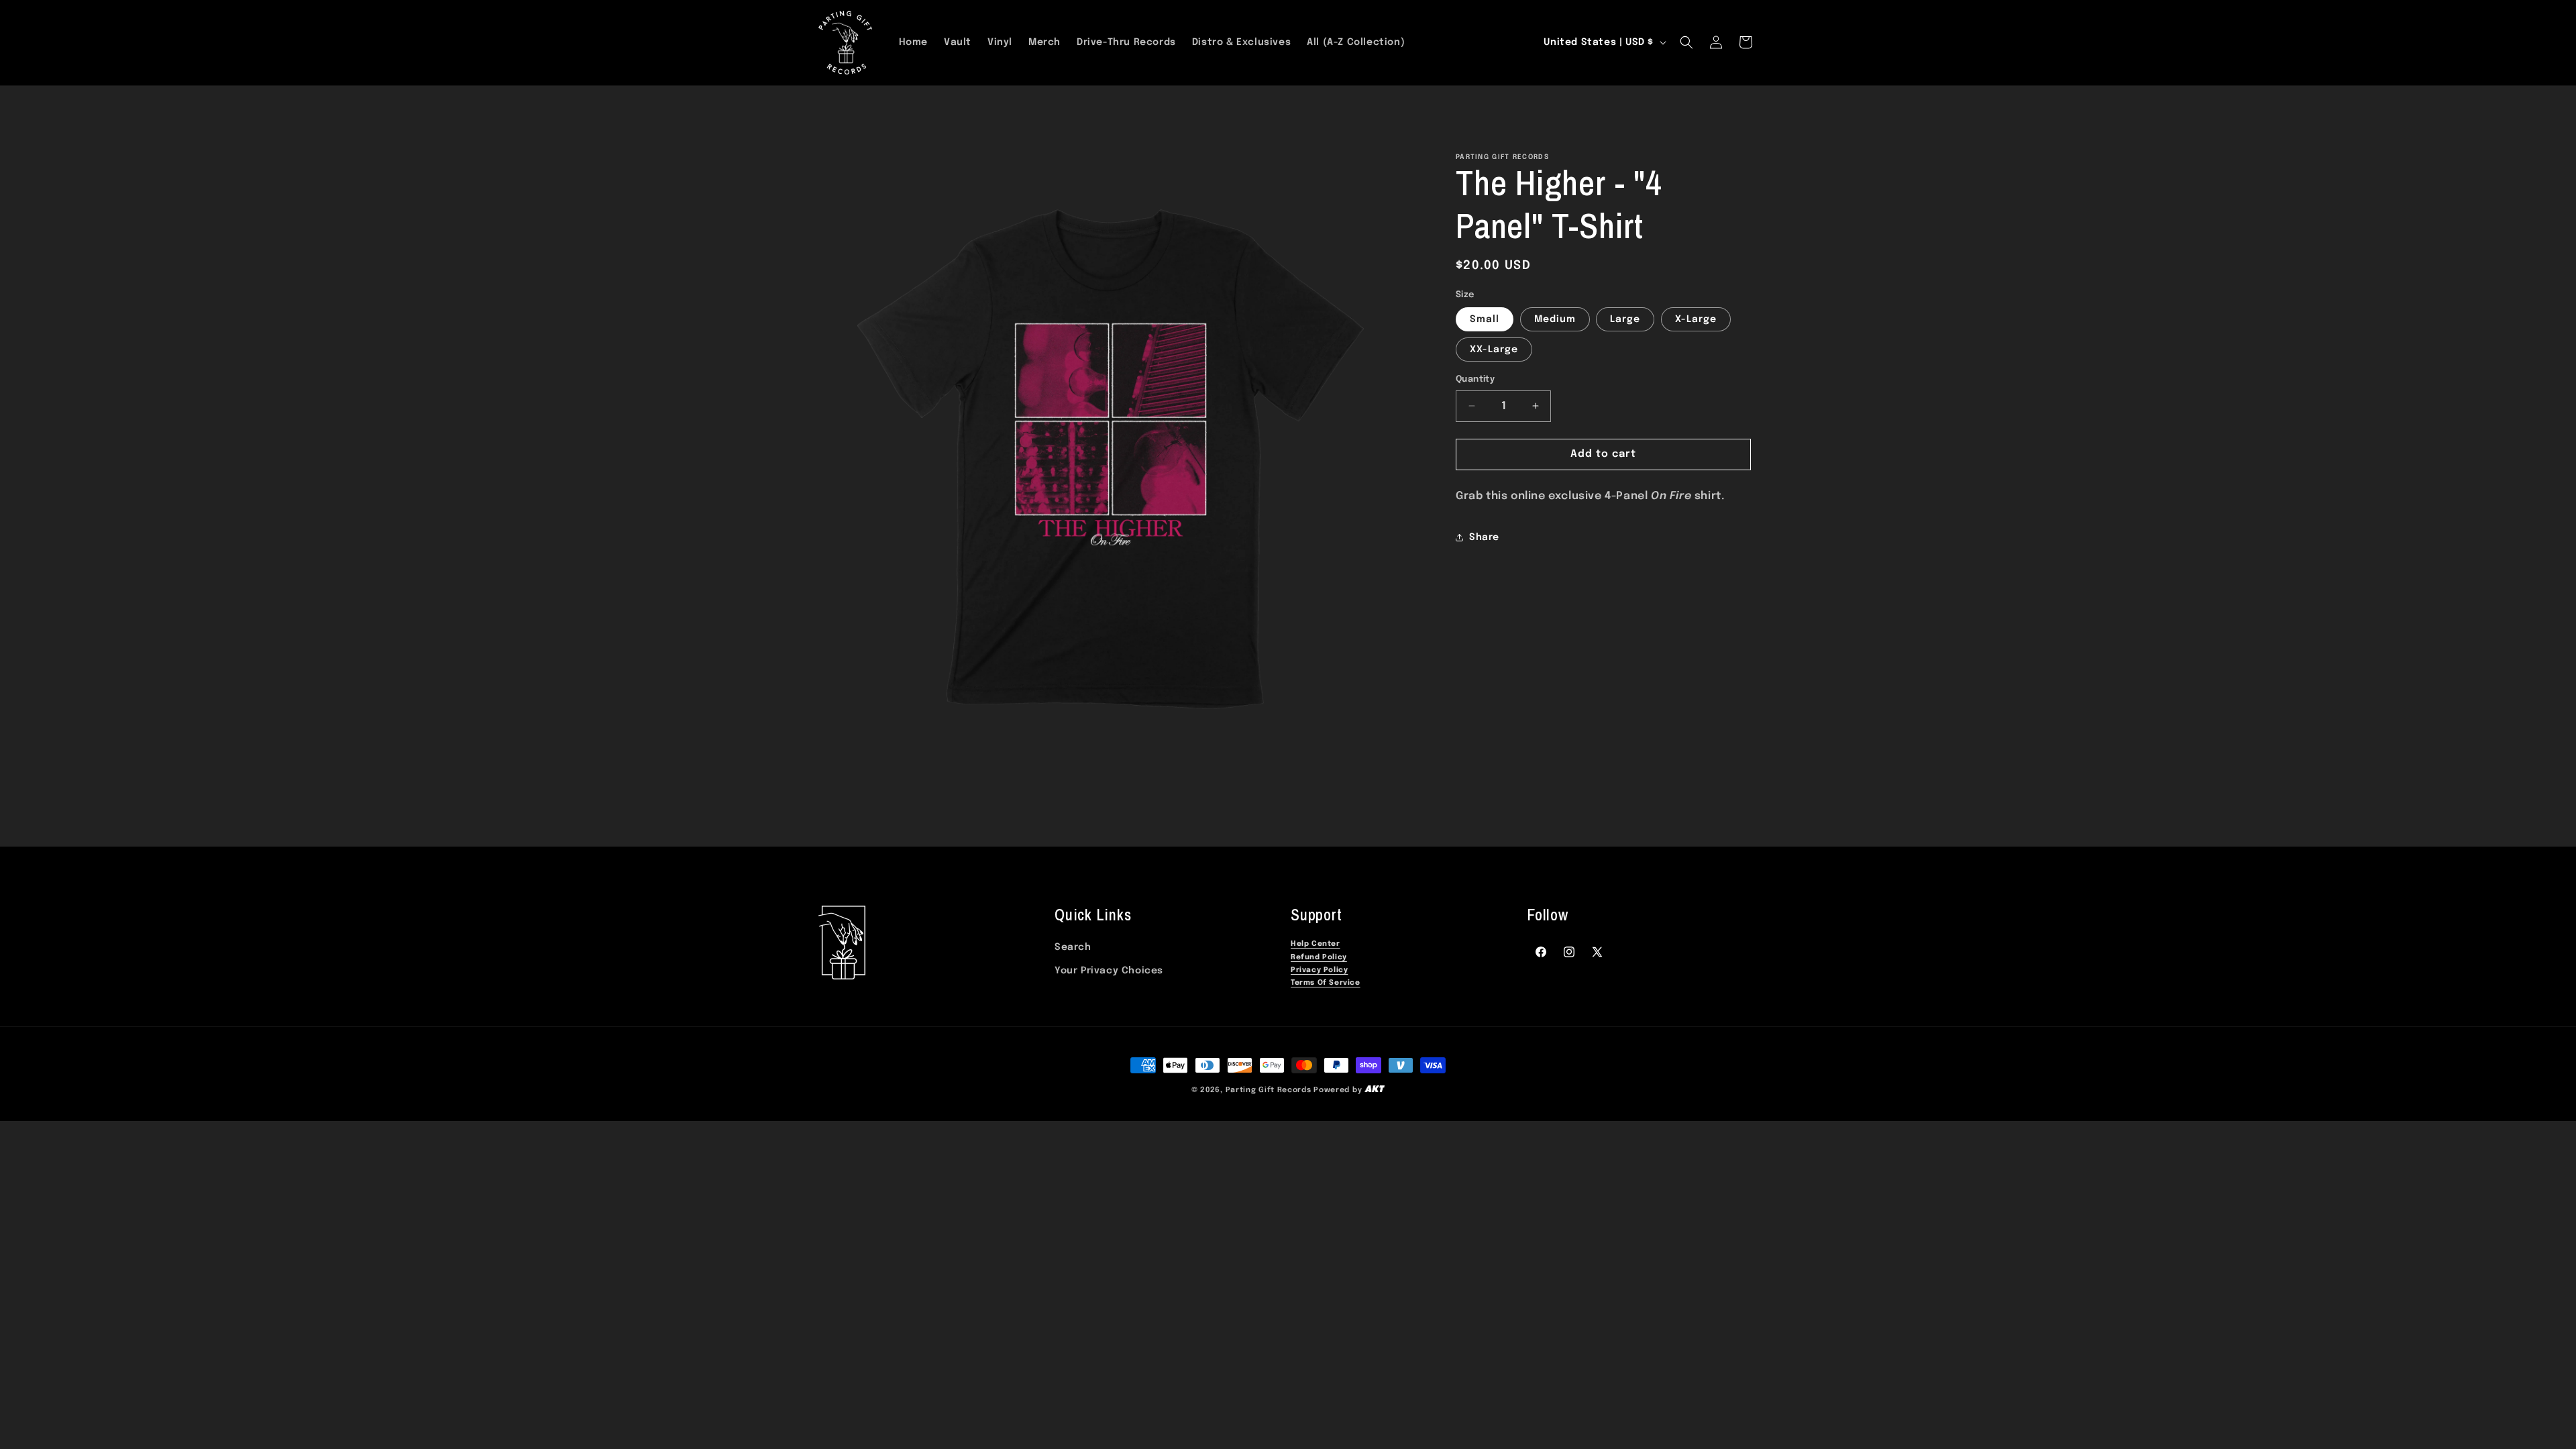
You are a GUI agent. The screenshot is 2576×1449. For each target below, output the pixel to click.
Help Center (1316, 944)
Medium (1555, 319)
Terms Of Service (1326, 983)
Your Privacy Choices (1109, 971)
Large (1625, 319)
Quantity (1475, 379)
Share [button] (1484, 537)
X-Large (1696, 319)
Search (1073, 947)
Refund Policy (1319, 958)
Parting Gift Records (1269, 1090)
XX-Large (1494, 350)
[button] (1686, 42)
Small (1485, 319)
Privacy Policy (1319, 970)
